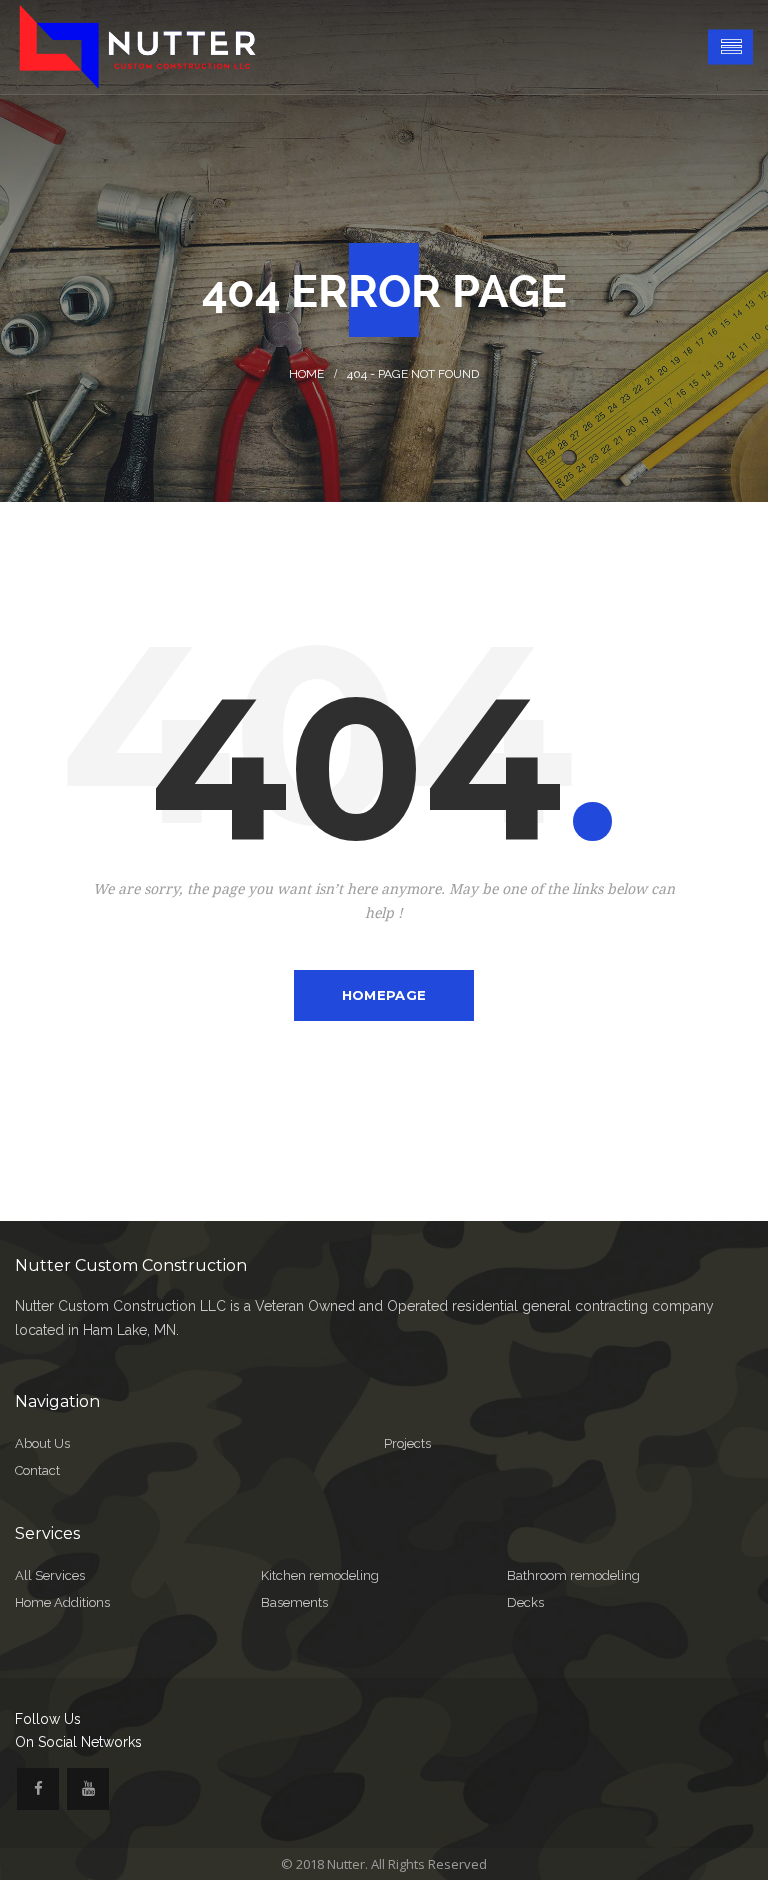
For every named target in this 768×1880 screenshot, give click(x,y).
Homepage (384, 995)
